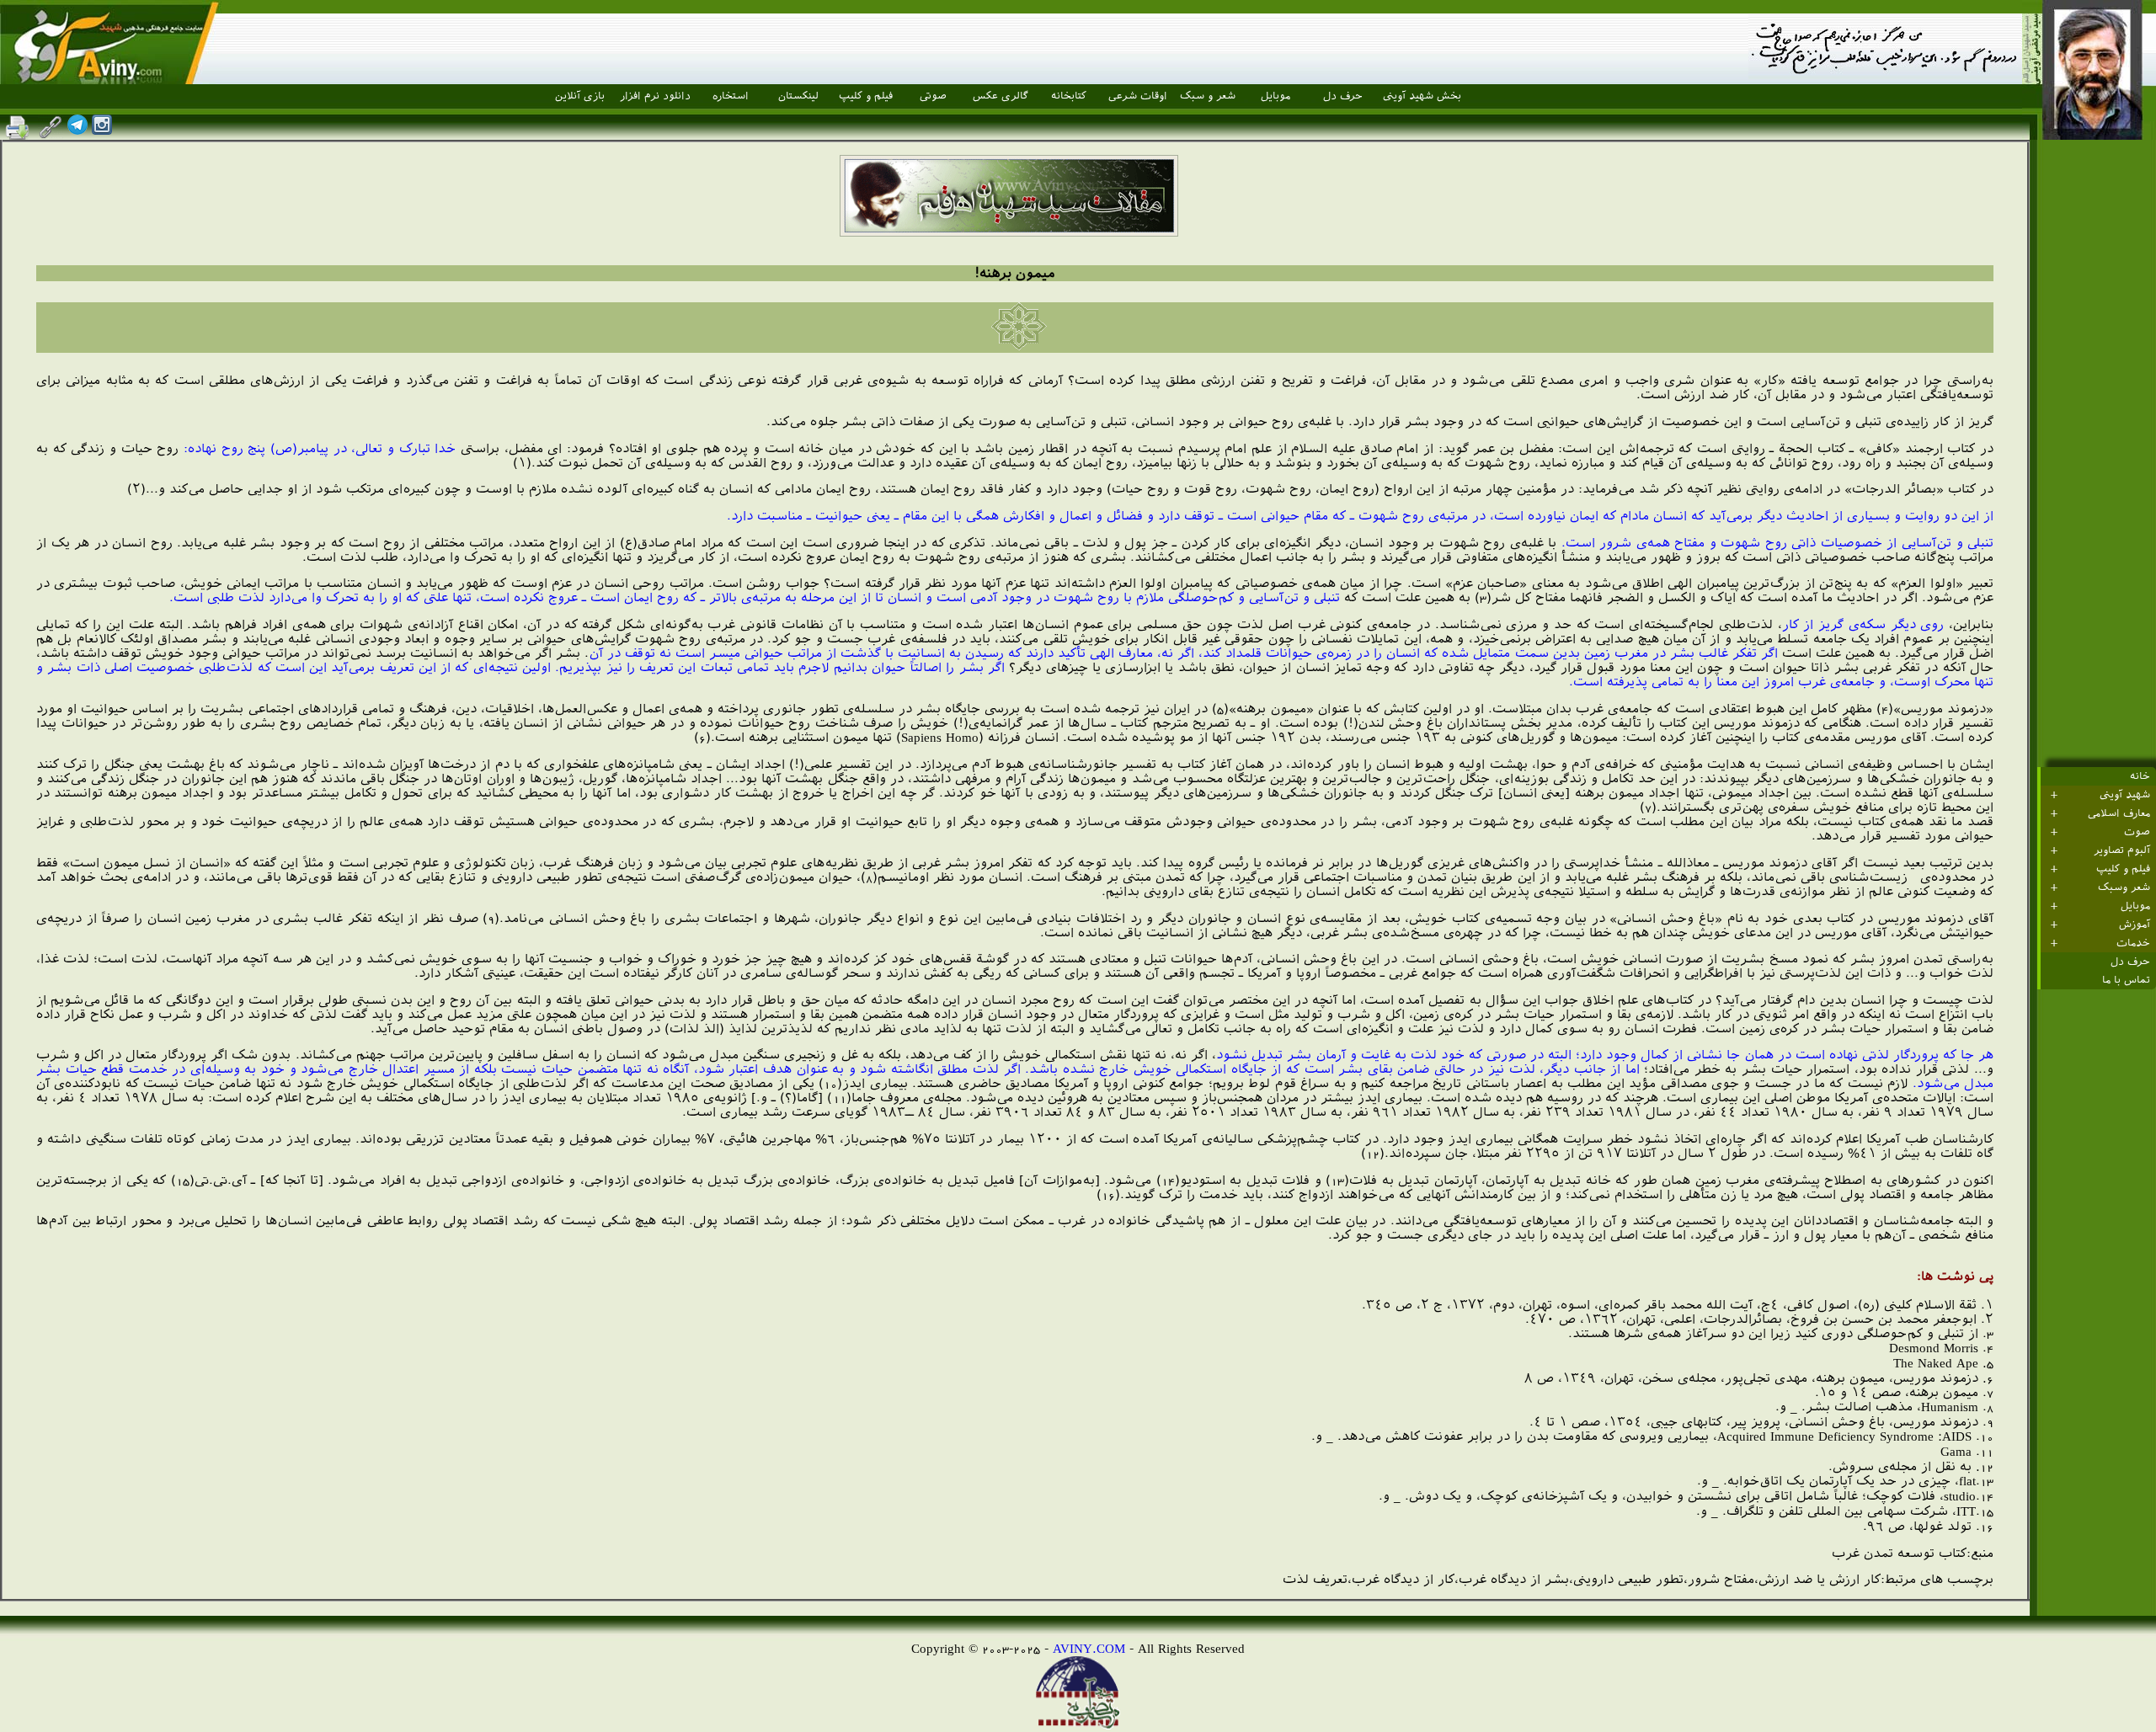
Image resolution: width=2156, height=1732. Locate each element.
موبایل (1275, 96)
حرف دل (1343, 96)
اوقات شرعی (1138, 96)
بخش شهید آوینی (1422, 96)
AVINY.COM (1089, 1648)
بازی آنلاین (580, 96)
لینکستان (798, 96)
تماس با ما (2126, 980)
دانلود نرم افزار (655, 96)
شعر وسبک (2124, 887)
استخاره (731, 96)
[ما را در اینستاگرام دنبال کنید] (102, 130)
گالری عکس (1001, 96)
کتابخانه (1069, 96)
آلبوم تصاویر (2122, 850)
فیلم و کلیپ (866, 96)
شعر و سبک (1208, 96)
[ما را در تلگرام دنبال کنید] (77, 130)
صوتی (933, 96)
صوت (2137, 832)
